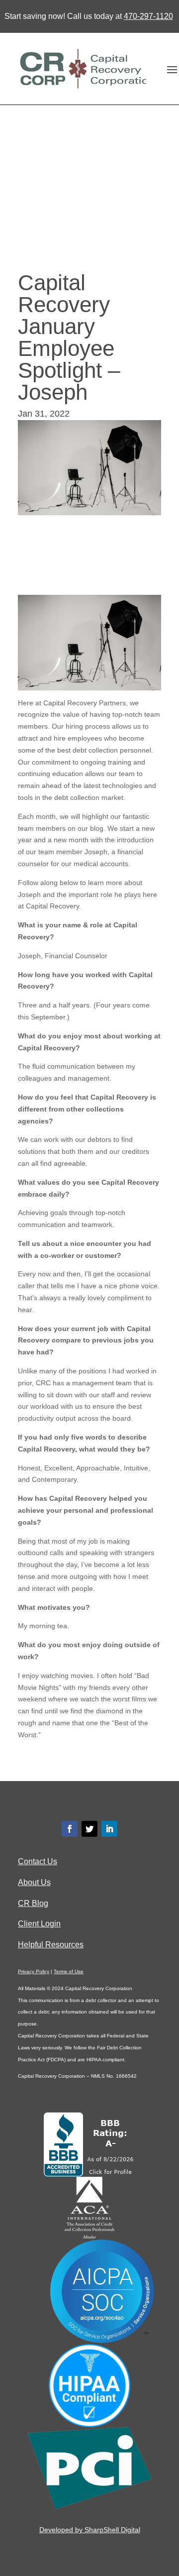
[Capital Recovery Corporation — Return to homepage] (82, 69)
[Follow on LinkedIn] (109, 1829)
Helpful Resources (51, 1945)
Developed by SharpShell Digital (90, 2530)
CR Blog (33, 1903)
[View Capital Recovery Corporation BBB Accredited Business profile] (90, 2174)
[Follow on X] (89, 1829)
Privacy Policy (34, 1971)
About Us (34, 1882)
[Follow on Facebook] (70, 1829)
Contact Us (38, 1861)
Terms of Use (69, 1971)
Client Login (39, 1924)
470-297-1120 (148, 16)
